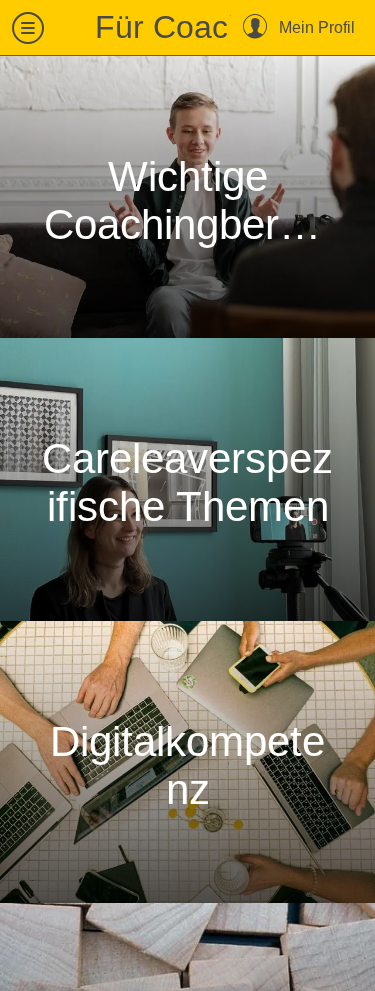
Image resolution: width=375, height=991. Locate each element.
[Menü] (28, 28)
